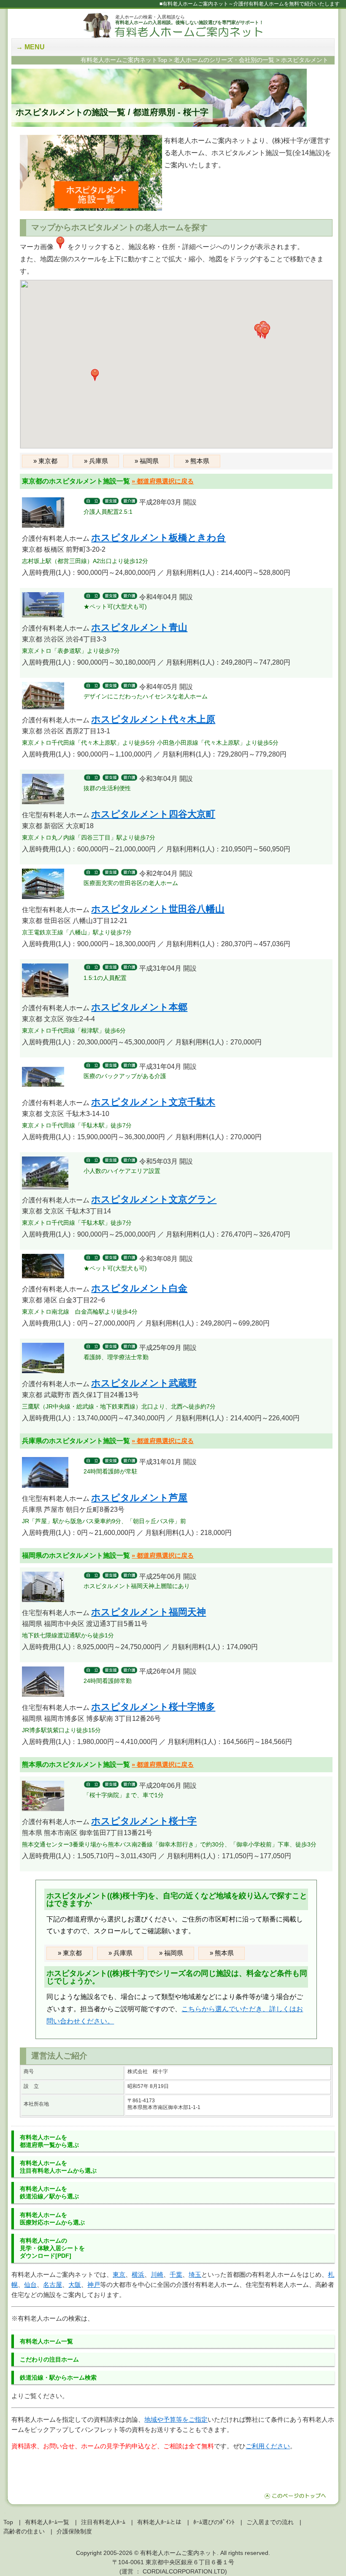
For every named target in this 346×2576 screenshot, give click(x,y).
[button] (265, 333)
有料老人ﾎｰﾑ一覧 (47, 2522)
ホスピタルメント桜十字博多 (153, 1707)
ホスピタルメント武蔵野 (144, 1383)
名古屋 (53, 2285)
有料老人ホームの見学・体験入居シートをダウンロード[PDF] (52, 2248)
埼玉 (195, 2274)
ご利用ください (268, 2446)
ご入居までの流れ (270, 2522)
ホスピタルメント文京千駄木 (153, 1102)
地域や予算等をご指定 (176, 2419)
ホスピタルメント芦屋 (139, 1498)
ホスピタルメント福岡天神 (149, 1612)
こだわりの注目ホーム (49, 2359)
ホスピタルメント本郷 (139, 1007)
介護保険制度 (74, 2531)
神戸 (94, 2285)
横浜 (138, 2274)
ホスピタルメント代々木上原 (153, 719)
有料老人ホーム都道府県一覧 (49, 2141)
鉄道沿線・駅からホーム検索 (58, 2377)
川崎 (157, 2274)
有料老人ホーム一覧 (46, 2341)
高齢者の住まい (24, 2531)
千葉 (176, 2274)
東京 (119, 2274)
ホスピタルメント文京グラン (154, 1199)
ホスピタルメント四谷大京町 (153, 814)
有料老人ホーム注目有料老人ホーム (58, 2167)
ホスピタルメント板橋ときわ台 (158, 538)
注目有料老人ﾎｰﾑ (103, 2522)
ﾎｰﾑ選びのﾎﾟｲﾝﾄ (214, 2522)
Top (8, 2522)
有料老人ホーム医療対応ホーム (52, 2219)
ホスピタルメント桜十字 (144, 1821)
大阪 (75, 2285)
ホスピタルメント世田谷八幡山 (158, 909)
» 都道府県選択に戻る (163, 481)
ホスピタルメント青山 (139, 627)
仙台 (30, 2285)
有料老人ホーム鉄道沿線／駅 (49, 2192)
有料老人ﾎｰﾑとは (159, 2522)
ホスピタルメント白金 (139, 1288)
